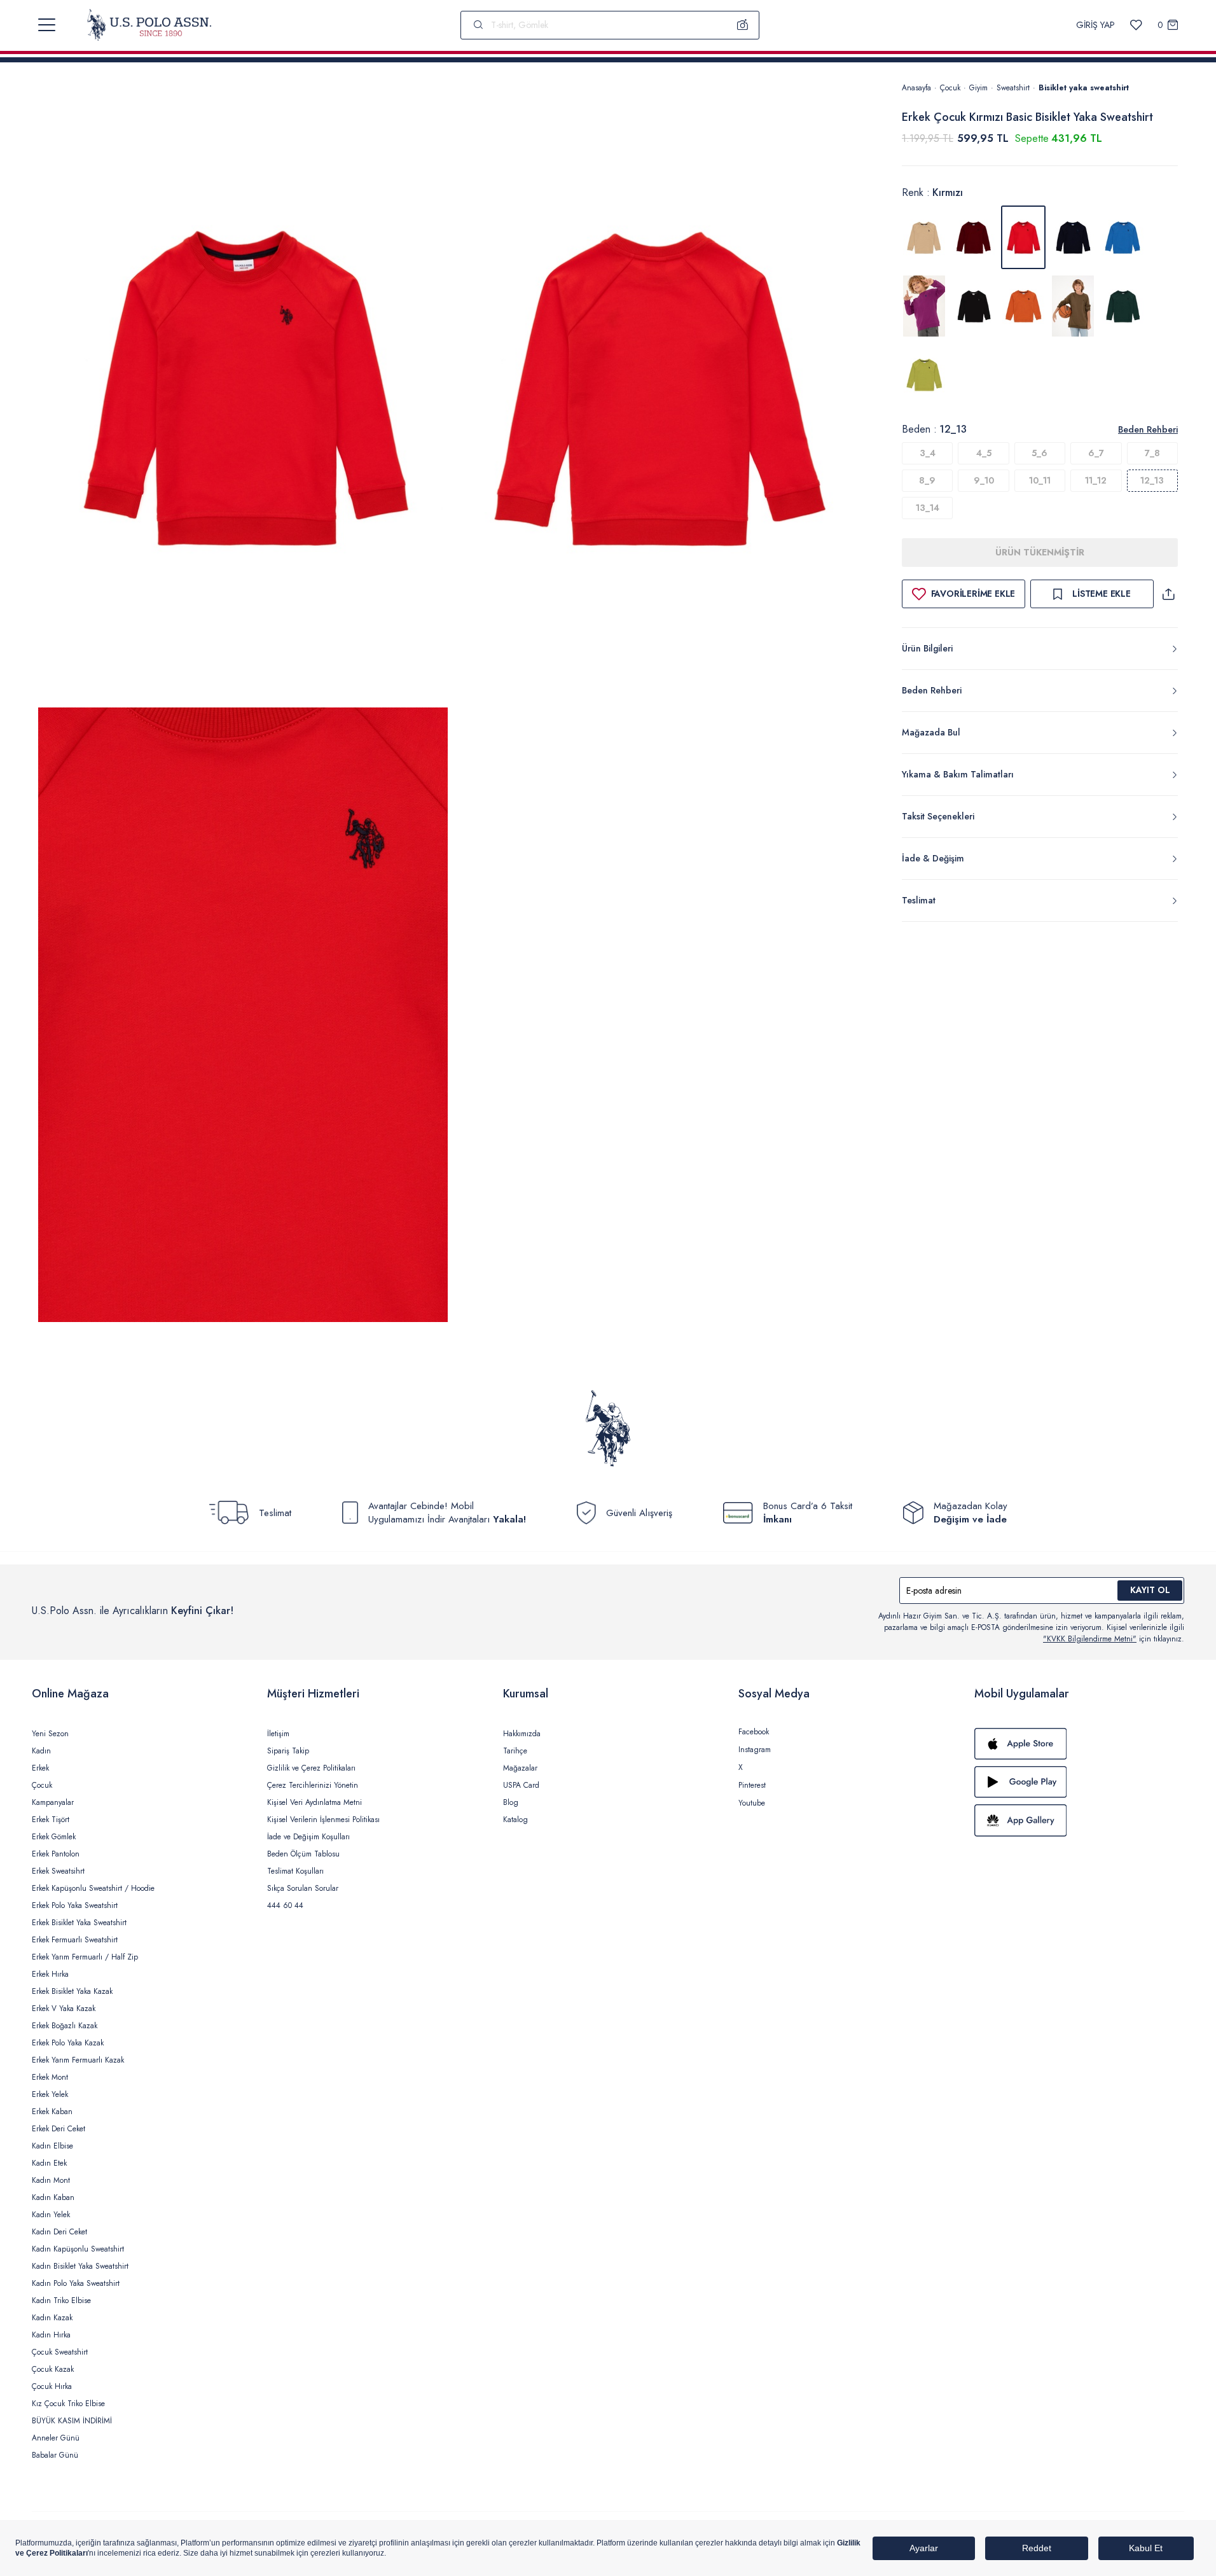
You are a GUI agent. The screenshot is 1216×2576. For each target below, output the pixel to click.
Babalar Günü (55, 2455)
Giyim (978, 88)
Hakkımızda (522, 1734)
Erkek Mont (50, 2077)
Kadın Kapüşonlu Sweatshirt (78, 2249)
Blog (511, 1802)
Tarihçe (515, 1751)
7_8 (1152, 453)
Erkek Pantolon (56, 1854)
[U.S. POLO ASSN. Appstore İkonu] (1079, 1744)
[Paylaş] (1168, 594)
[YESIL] (1073, 306)
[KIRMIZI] (974, 237)
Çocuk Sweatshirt (60, 2352)
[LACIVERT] (1073, 237)
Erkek (40, 1768)
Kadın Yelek (51, 2215)
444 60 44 (285, 1905)
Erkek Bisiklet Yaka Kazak (72, 1991)
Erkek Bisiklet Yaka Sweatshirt (79, 1923)
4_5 (984, 453)
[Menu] (47, 25)
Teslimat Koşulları (295, 1871)
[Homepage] (149, 25)
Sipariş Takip (288, 1751)
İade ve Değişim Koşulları (308, 1837)
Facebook (754, 1732)
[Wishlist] (1136, 25)
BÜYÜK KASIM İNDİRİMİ (72, 2421)
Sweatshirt (1013, 88)
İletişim (278, 1734)
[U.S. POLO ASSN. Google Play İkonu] (1079, 1782)
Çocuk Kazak (53, 2369)
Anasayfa (916, 88)
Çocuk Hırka (52, 2386)
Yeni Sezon (50, 1734)
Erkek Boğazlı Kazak (65, 2026)
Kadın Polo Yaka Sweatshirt (76, 2283)
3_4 (928, 453)
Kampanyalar (53, 1802)
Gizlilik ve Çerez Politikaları (311, 1768)
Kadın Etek (49, 2163)
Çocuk (950, 88)
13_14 (928, 508)
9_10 (984, 480)
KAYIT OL (1150, 1590)
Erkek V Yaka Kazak (64, 2009)
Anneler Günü (56, 2438)
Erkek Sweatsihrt (58, 1871)
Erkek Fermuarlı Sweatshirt (75, 1940)
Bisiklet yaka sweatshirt (1084, 88)
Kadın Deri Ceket (59, 2232)
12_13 (1152, 480)
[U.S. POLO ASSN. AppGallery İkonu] (1079, 1820)
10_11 (1040, 480)
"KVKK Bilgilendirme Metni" (1090, 1639)
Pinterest (752, 1785)
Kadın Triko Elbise (61, 2301)
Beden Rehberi (1148, 429)
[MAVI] (1123, 237)
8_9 (927, 480)
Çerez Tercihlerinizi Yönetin (313, 1785)
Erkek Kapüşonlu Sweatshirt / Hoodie (93, 1888)
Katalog (515, 1820)
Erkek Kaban (52, 2112)
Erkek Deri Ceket (59, 2129)
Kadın (41, 1751)
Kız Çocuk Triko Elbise (68, 2404)
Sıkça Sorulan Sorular (303, 1888)
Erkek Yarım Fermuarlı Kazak (78, 2060)
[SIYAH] (974, 306)
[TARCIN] (1023, 306)
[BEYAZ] (924, 237)
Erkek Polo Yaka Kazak (68, 2043)
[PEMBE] (924, 306)
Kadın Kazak (52, 2318)
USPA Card (521, 1785)
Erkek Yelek (50, 2094)
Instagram (755, 1750)
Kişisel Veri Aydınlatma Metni (314, 1802)
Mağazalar (520, 1768)
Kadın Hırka (51, 2335)
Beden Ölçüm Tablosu (303, 1854)
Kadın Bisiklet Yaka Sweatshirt (80, 2266)
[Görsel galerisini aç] (243, 392)
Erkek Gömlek (54, 1837)
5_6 (1040, 453)
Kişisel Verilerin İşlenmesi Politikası (323, 1820)
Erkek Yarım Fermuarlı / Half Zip (85, 1957)
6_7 (1096, 453)
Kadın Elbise (52, 2146)
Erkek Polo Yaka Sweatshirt (75, 1905)
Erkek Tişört (51, 1820)
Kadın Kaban (53, 2197)
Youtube (752, 1803)
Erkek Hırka (50, 1974)
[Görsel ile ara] (743, 25)
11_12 (1096, 480)
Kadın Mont (51, 2180)
